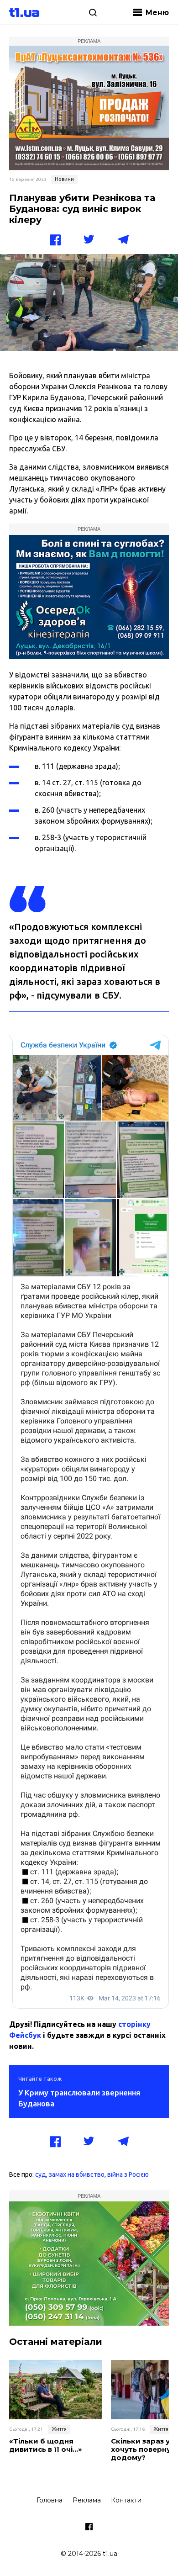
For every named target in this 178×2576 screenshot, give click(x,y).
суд (41, 2174)
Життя (59, 2429)
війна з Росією (128, 2174)
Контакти (126, 2500)
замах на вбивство (77, 2174)
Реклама (87, 2500)
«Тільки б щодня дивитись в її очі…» (46, 2445)
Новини (64, 179)
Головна (50, 2500)
